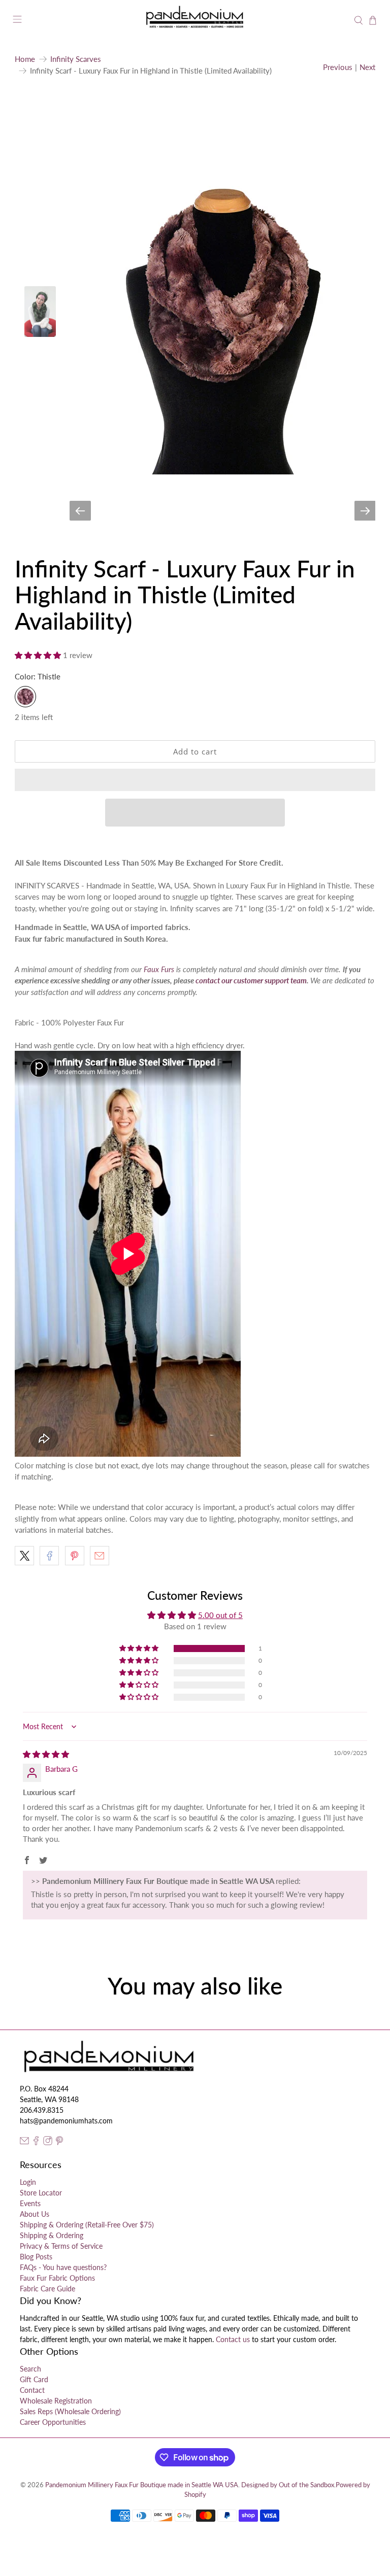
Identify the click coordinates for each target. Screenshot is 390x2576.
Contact (32, 2390)
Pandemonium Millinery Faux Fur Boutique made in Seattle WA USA (142, 2485)
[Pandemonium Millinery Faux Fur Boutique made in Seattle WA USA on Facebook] (36, 2142)
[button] (38, 655)
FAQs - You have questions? (63, 2267)
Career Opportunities (53, 2422)
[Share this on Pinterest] (75, 1556)
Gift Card (34, 2379)
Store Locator (41, 2193)
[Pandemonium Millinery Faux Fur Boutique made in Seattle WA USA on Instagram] (48, 2142)
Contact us (233, 2339)
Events (30, 2203)
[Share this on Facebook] (49, 1556)
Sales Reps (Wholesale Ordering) (70, 2411)
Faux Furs (159, 969)
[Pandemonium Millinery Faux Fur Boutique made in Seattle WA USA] (195, 21)
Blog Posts (36, 2257)
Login (28, 2182)
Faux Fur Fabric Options (57, 2278)
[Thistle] (25, 697)
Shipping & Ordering (52, 2235)
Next (367, 67)
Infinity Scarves (76, 59)
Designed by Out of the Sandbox (288, 2485)
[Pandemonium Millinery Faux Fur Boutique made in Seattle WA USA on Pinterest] (59, 2142)
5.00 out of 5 (220, 1615)
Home (25, 59)
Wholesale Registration (56, 2401)
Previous (338, 67)
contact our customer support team (251, 980)
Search (30, 2369)
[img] (46, 1754)
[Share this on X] (24, 1556)
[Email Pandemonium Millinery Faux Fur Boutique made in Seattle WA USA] (24, 2142)
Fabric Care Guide (47, 2289)
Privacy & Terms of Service (61, 2246)
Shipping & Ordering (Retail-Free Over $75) (87, 2225)
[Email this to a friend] (100, 1556)
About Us (35, 2214)
